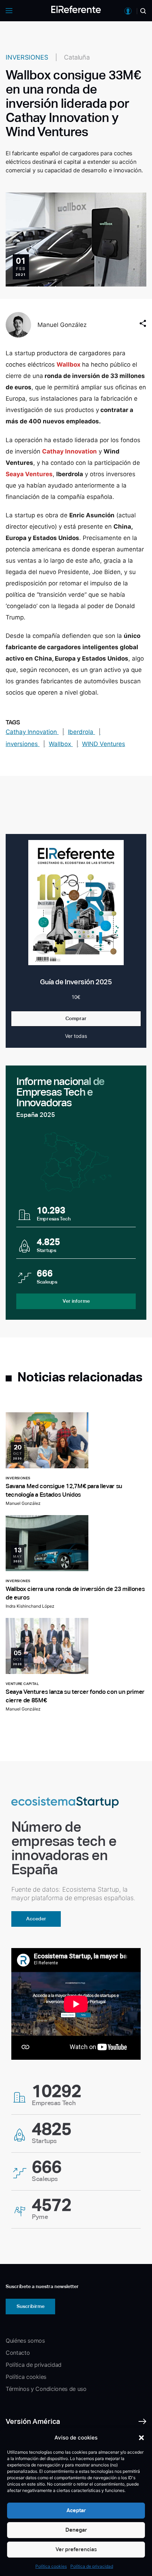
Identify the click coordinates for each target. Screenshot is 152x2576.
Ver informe (76, 1301)
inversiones (23, 744)
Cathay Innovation (32, 732)
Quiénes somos (25, 2341)
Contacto (18, 2353)
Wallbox (61, 744)
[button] (141, 2438)
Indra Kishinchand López (30, 1606)
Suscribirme (31, 2306)
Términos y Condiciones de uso (46, 2389)
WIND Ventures (104, 744)
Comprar (76, 1018)
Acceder (36, 1919)
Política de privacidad (92, 2566)
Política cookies (51, 2566)
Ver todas (76, 1036)
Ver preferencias (76, 2549)
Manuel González (62, 325)
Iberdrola (81, 732)
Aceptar (76, 2510)
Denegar (76, 2530)
